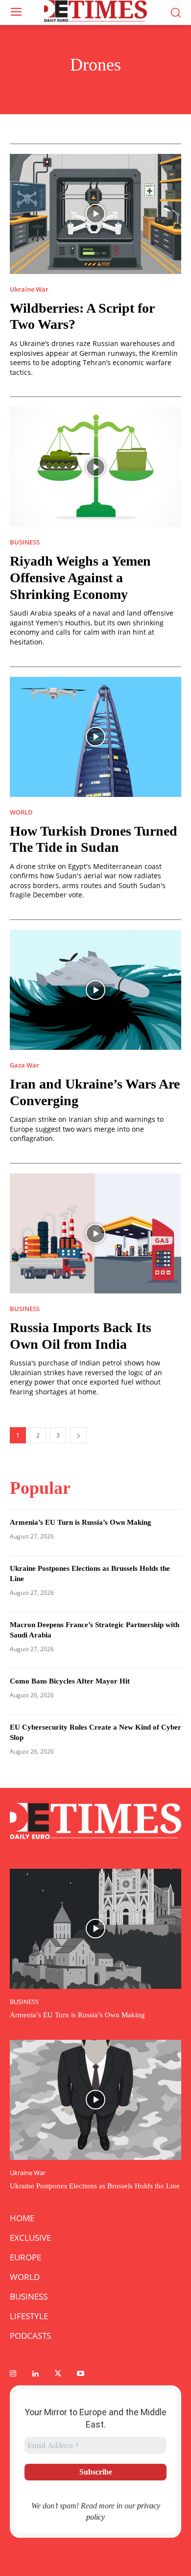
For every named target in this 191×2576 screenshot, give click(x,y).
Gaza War (24, 1065)
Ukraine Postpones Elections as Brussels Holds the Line (95, 2186)
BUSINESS (25, 542)
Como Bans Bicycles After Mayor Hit (70, 1681)
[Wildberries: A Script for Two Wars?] (95, 214)
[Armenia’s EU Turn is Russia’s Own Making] (95, 1929)
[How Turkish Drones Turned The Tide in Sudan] (95, 737)
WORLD (21, 812)
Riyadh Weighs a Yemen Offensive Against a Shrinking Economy (80, 577)
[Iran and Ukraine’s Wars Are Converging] (95, 990)
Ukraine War (29, 289)
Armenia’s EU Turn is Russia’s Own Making (81, 1522)
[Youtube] (80, 2374)
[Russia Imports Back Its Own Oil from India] (95, 1233)
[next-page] (78, 1435)
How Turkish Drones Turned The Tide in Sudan (94, 839)
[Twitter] (58, 2374)
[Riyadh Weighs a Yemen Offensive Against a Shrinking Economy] (95, 467)
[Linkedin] (35, 2374)
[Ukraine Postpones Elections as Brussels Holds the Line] (95, 2100)
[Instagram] (13, 2374)
